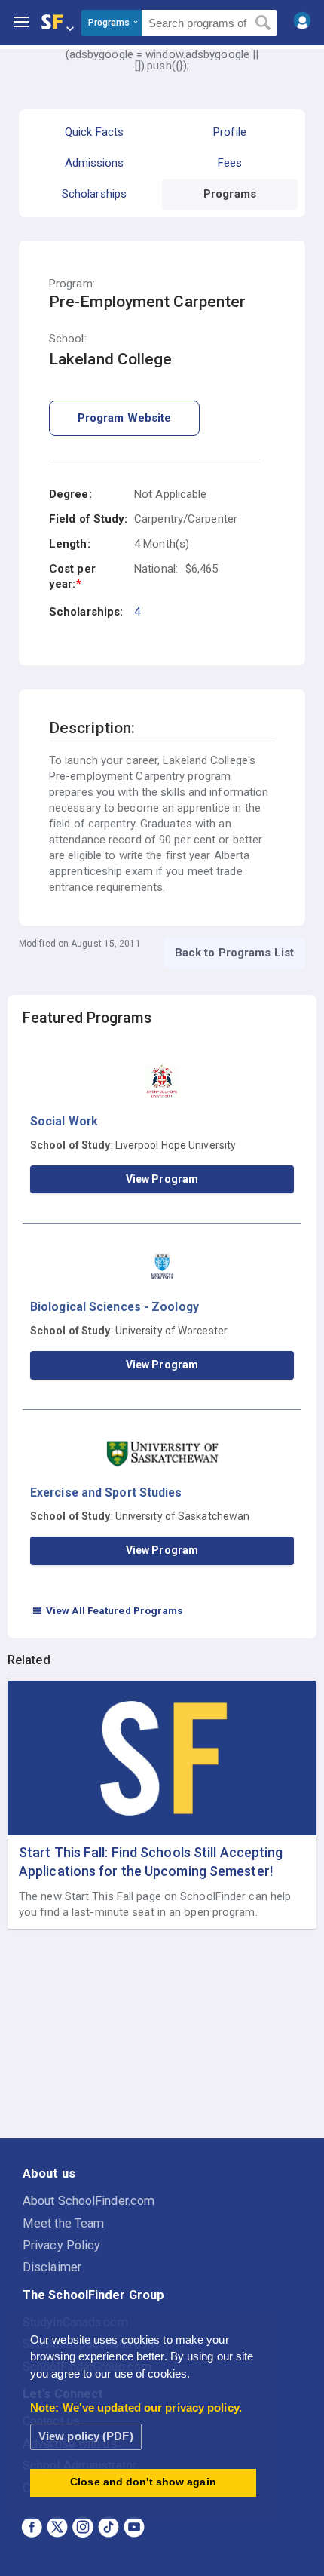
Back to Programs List (234, 953)
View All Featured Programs (108, 1610)
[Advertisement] (162, 2034)
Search (263, 23)
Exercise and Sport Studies (106, 1492)
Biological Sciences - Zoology (115, 1307)
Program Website (125, 418)
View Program (162, 1179)
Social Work (64, 1121)
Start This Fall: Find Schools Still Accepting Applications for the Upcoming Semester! (151, 1862)
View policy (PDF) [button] (86, 2436)
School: (68, 339)
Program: (72, 284)
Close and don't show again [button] (143, 2482)
